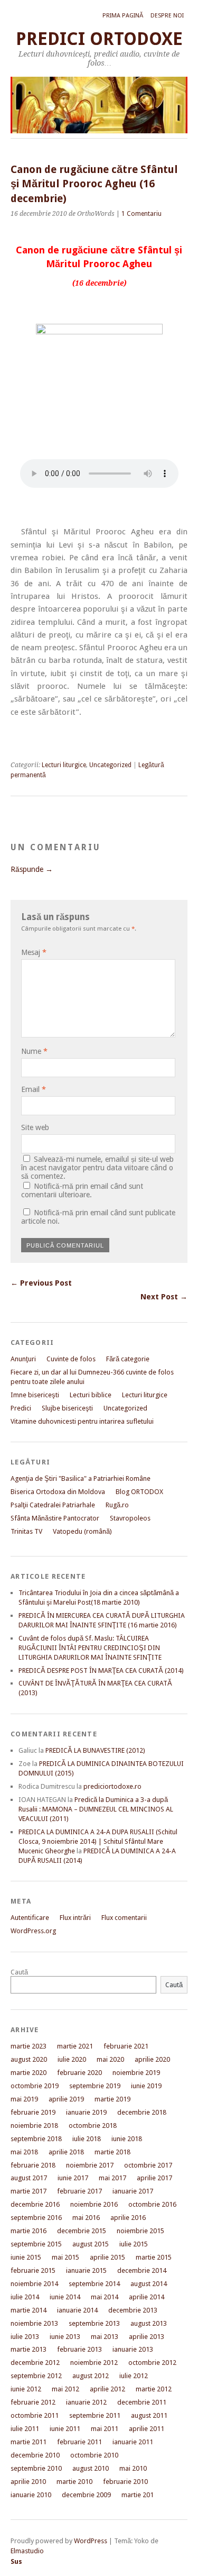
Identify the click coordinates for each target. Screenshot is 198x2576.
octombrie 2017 (148, 2165)
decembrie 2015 (82, 2231)
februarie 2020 (79, 2073)
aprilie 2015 (107, 2257)
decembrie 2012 (35, 2363)
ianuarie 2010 (31, 2495)
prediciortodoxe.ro (112, 1786)
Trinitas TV (26, 1531)
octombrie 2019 (35, 2086)
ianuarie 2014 (77, 2310)
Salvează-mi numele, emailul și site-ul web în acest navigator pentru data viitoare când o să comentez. (97, 1168)
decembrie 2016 (35, 2204)
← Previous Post (41, 1283)
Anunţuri (23, 1359)
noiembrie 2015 (140, 2231)
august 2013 (149, 2323)
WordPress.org (33, 1931)
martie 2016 (29, 2231)
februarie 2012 (33, 2402)
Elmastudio (27, 2551)
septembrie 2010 (36, 2468)
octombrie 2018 (93, 2126)
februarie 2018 (33, 2165)
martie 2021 (75, 2046)
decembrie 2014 (142, 2270)
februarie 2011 (79, 2442)
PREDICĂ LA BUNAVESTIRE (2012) (95, 1750)
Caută (19, 1972)
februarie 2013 (79, 2349)
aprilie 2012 (107, 2389)
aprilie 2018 (66, 2152)
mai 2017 (112, 2178)
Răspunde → (32, 869)
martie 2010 (74, 2482)
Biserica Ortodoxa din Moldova (58, 1492)
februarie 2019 (33, 2112)
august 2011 (149, 2415)
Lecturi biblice (91, 1395)
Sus (16, 2561)
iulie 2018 (87, 2139)
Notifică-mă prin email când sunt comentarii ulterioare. (82, 1190)
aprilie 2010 (28, 2482)
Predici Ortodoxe (99, 39)
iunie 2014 (65, 2297)
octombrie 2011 (35, 2415)
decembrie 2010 (35, 2455)
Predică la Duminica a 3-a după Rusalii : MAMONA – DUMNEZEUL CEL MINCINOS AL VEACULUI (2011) (96, 1809)
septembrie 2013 (94, 2323)
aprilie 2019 (66, 2099)
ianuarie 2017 (133, 2191)
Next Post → (164, 1297)
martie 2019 (112, 2099)
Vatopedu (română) (82, 1531)
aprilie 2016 (128, 2218)
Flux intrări (75, 1918)
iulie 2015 (134, 2244)
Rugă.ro (117, 1505)
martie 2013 (29, 2349)
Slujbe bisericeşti (67, 1408)
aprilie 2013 (147, 2337)
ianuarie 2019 (86, 2112)
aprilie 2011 (147, 2429)
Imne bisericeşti (35, 1395)
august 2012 (91, 2376)
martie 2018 (112, 2152)
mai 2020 (110, 2059)
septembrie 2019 (95, 2086)
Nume (34, 1051)
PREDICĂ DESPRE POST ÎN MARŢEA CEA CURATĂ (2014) (101, 1671)
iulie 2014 (25, 2297)
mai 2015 (65, 2257)
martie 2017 (29, 2191)
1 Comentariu (142, 214)
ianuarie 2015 (86, 2270)
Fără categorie (128, 1359)
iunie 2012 (26, 2389)
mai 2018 (24, 2152)
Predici (21, 1408)
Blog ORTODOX (139, 1492)
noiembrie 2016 (94, 2204)
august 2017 (29, 2178)
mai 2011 (105, 2429)
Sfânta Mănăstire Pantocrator (55, 1518)
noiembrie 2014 (34, 2284)
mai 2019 (24, 2099)
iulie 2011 (25, 2429)
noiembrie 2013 (34, 2323)
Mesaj (34, 952)
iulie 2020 (72, 2059)
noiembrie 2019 (136, 2073)
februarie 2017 (79, 2191)
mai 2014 (105, 2297)
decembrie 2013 (133, 2310)
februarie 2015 (33, 2270)
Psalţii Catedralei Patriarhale (53, 1505)
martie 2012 (154, 2389)
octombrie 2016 (152, 2204)
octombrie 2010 (94, 2455)
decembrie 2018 (142, 2112)
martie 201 (138, 2495)
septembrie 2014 (94, 2284)
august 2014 (149, 2284)
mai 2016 (86, 2218)
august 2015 (91, 2244)
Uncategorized (110, 765)
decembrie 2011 (142, 2402)
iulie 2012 (134, 2376)
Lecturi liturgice (64, 765)
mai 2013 (105, 2337)
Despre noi (167, 16)
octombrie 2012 (152, 2363)
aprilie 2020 (152, 2059)
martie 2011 (29, 2442)
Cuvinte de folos (71, 1359)
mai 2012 (65, 2389)
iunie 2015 (26, 2257)
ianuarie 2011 (133, 2442)
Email (34, 1089)
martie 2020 (29, 2073)
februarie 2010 (125, 2482)
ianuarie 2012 (86, 2402)
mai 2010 (133, 2468)
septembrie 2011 (95, 2415)
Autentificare (30, 1918)
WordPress (91, 2541)
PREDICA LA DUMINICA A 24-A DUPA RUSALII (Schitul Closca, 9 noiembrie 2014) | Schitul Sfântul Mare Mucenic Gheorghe (98, 1841)
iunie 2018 (127, 2139)
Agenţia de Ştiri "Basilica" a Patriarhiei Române (81, 1478)
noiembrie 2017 (90, 2165)
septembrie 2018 (36, 2139)
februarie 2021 (126, 2046)
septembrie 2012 (36, 2376)
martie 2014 (29, 2310)
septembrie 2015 (36, 2244)
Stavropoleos (130, 1518)
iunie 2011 (65, 2429)
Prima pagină (123, 16)
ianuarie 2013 (133, 2349)
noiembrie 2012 (94, 2363)
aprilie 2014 (147, 2297)
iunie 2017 (73, 2178)
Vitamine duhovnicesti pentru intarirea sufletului (82, 1421)
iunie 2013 (65, 2337)
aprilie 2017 (154, 2178)
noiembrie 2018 (34, 2126)
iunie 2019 (146, 2086)
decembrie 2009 (86, 2495)
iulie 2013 (25, 2337)
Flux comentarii (124, 1918)
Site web (35, 1127)
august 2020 (29, 2059)
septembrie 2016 (36, 2218)
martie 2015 (154, 2257)
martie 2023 (29, 2046)
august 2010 (91, 2468)
